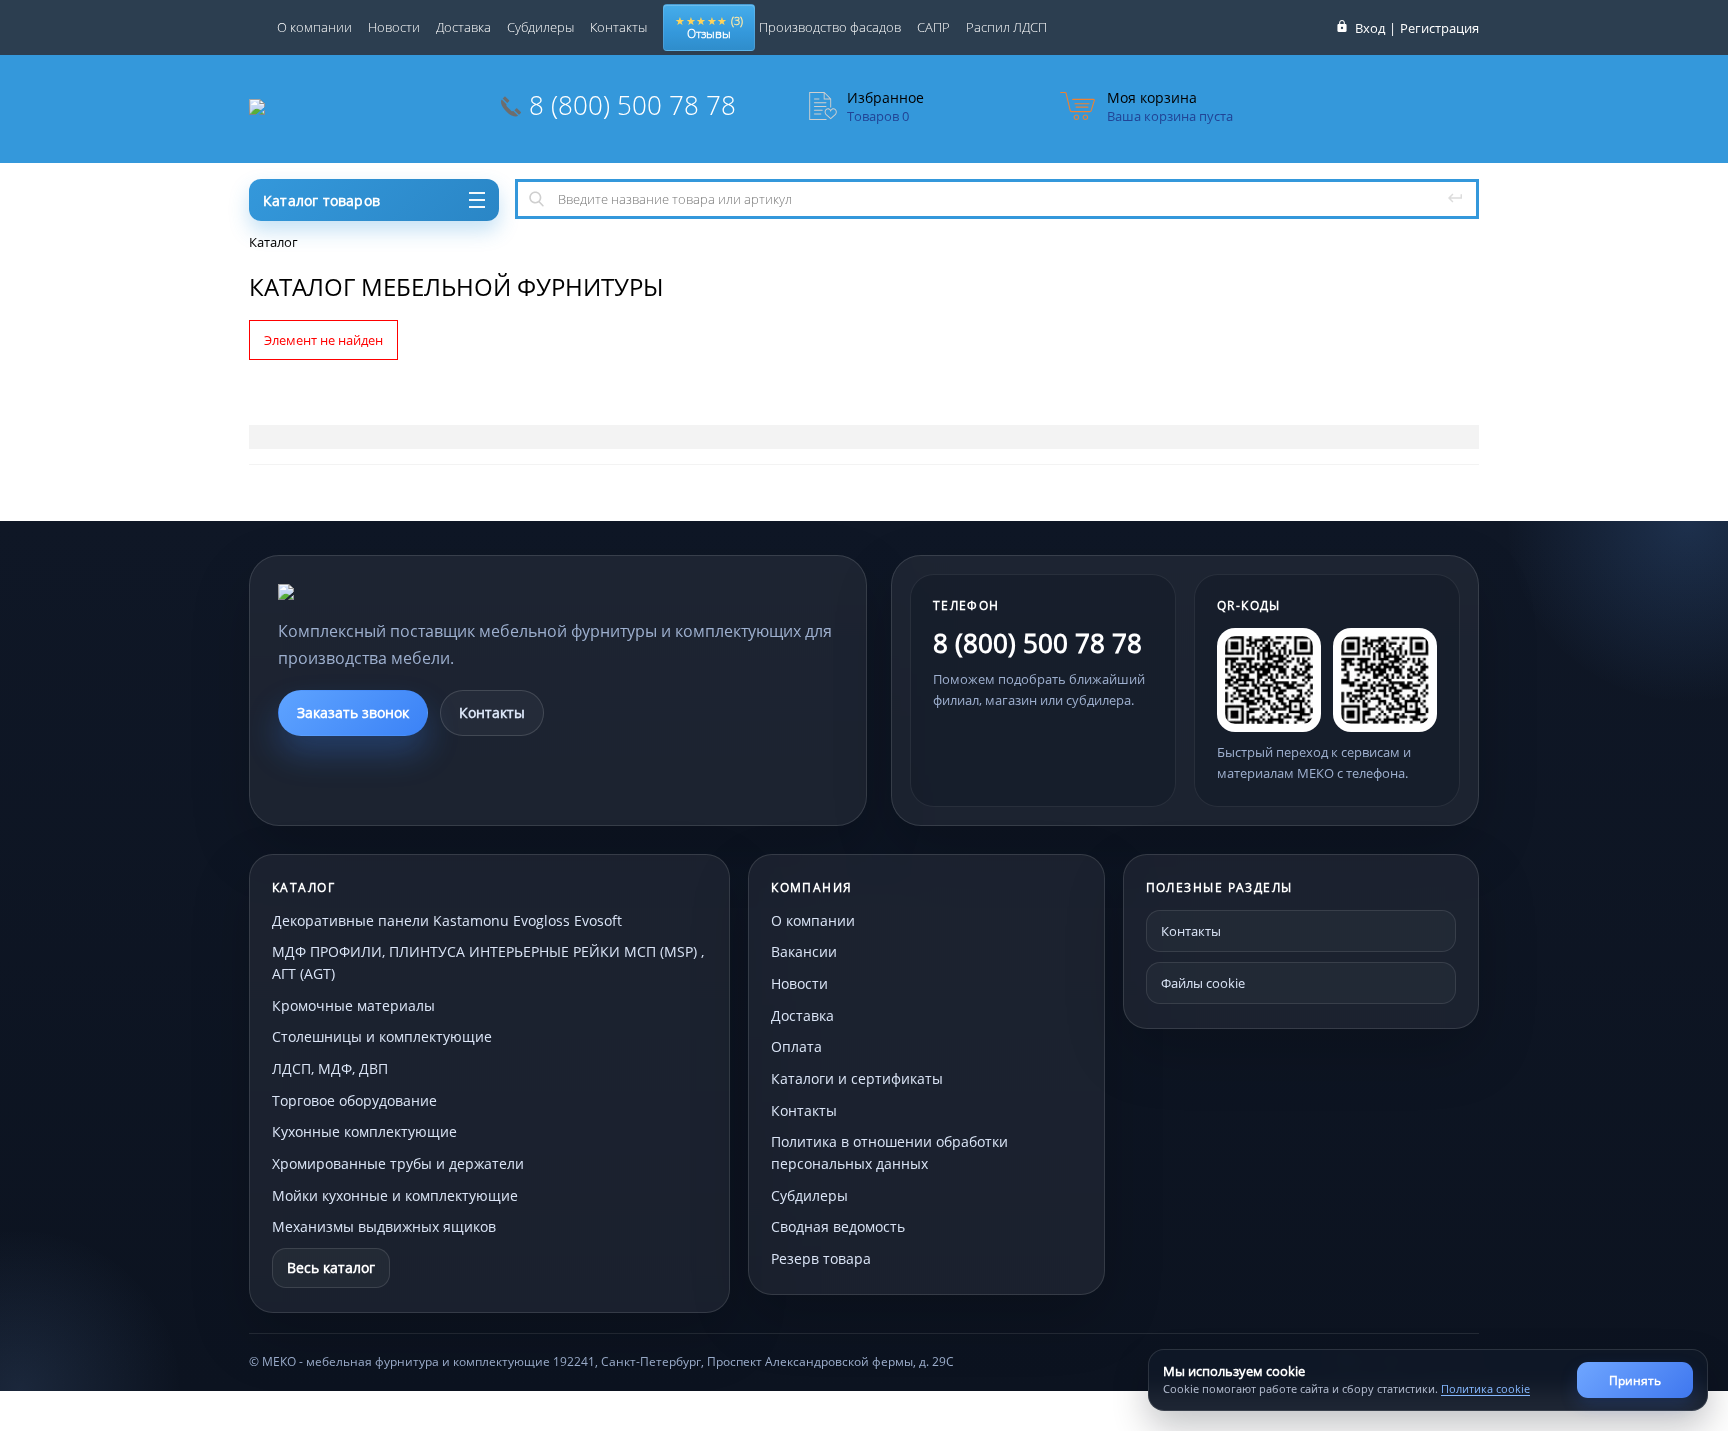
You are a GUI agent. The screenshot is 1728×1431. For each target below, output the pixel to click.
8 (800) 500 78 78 (632, 105)
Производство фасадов (830, 27)
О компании (314, 27)
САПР (933, 27)
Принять (1635, 1380)
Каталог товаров (321, 200)
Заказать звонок (353, 712)
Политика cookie (1485, 1388)
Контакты (618, 27)
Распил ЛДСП (1006, 27)
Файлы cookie (1203, 983)
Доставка (463, 27)
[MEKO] (388, 592)
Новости (394, 27)
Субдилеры (540, 27)
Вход (1370, 28)
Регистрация (1439, 28)
